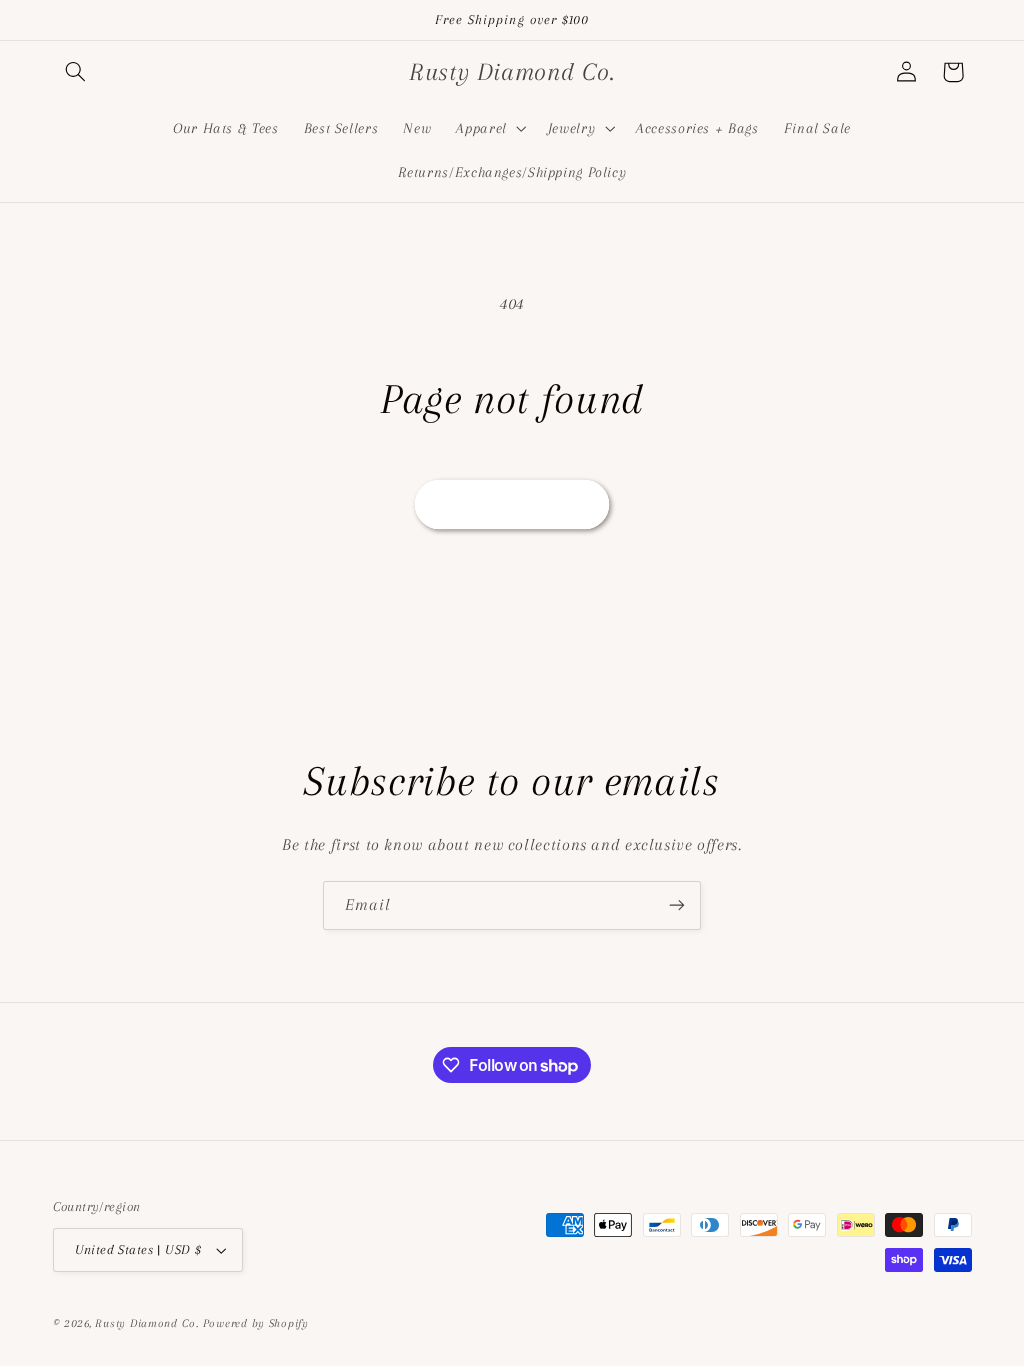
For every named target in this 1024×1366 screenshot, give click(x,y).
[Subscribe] (677, 905)
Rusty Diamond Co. (147, 1323)
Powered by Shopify (256, 1323)
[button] (76, 72)
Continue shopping (512, 504)
